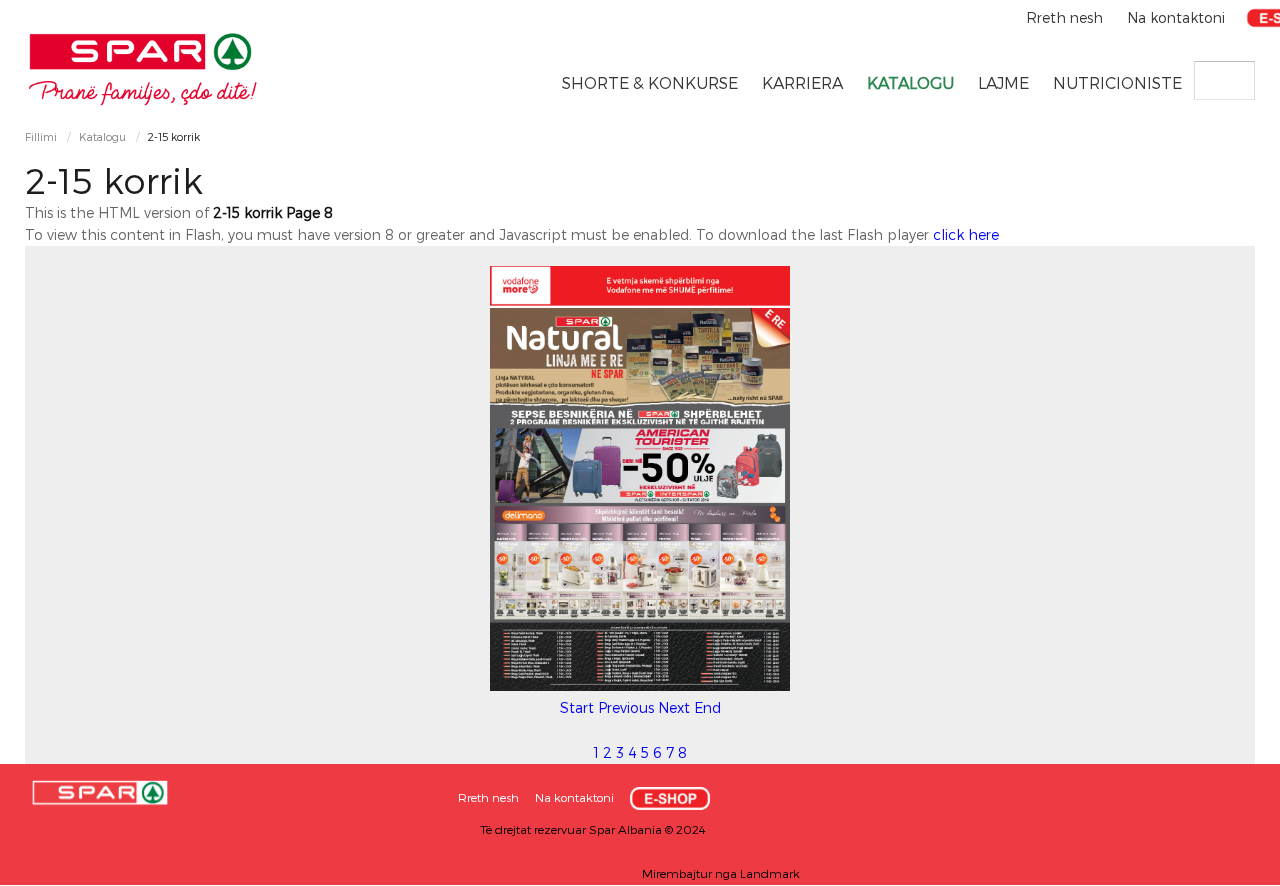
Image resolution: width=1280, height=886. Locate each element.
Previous (626, 707)
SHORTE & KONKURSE (650, 82)
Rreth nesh (1066, 17)
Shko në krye (1225, 863)
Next (674, 707)
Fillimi (41, 136)
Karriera (802, 82)
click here (966, 234)
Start (577, 707)
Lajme (1003, 82)
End (707, 707)
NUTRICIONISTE (1117, 82)
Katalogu (910, 82)
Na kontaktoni (1176, 17)
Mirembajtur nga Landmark (721, 873)
